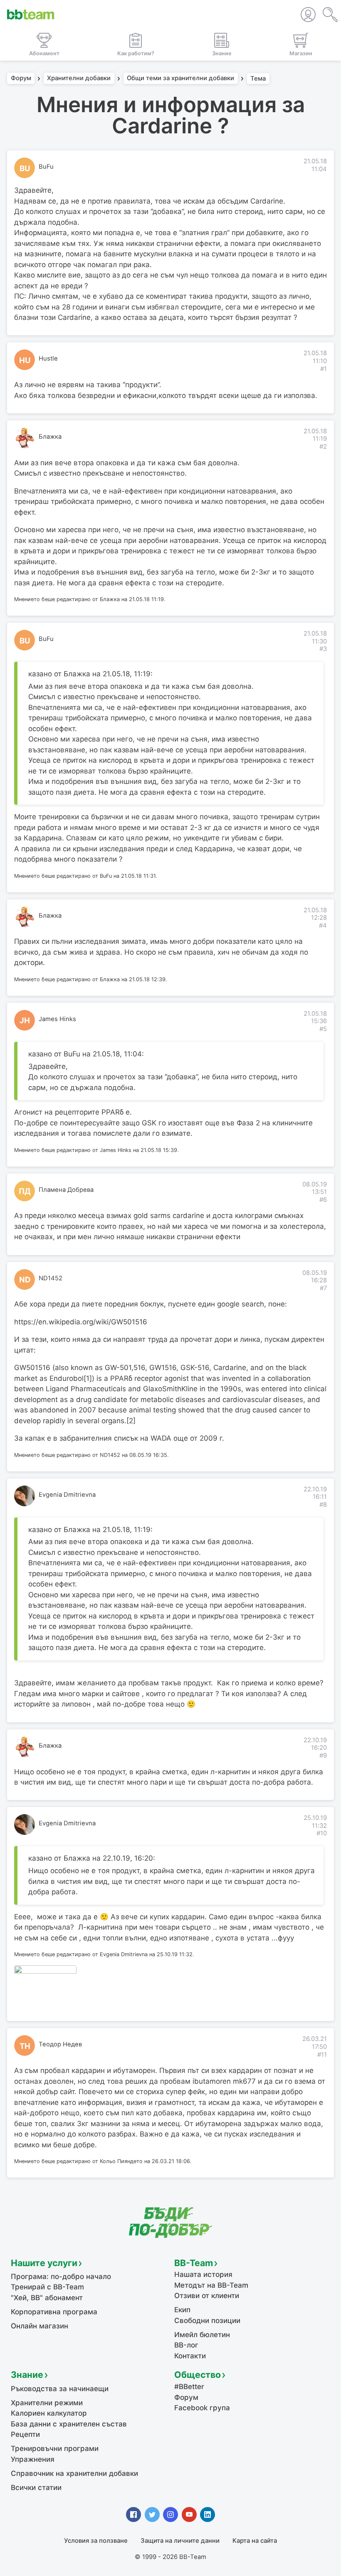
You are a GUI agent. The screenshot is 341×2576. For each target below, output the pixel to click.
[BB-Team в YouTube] (189, 2515)
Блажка (50, 437)
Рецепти (25, 2434)
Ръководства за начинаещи (60, 2389)
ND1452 (51, 1278)
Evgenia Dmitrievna (67, 1495)
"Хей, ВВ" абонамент (47, 2298)
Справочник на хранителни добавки (74, 2473)
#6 (323, 1200)
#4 (323, 926)
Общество (198, 2375)
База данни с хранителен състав (69, 2424)
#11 (322, 2055)
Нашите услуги (44, 2263)
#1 (324, 369)
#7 (323, 1288)
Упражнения (33, 2459)
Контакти (190, 2356)
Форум (21, 79)
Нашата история (203, 2274)
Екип (182, 2310)
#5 (323, 1029)
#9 (323, 1756)
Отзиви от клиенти (207, 2296)
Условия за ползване (96, 2541)
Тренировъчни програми (55, 2448)
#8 (323, 1505)
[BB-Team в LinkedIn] (208, 2515)
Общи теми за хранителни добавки (180, 79)
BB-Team (194, 2263)
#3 (323, 649)
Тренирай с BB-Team (47, 2287)
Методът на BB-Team (211, 2285)
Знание (27, 2375)
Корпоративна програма (54, 2312)
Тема (258, 79)
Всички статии (36, 2488)
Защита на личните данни (180, 2541)
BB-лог (186, 2345)
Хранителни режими (47, 2403)
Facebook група (202, 2408)
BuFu (46, 167)
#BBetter (189, 2387)
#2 (323, 447)
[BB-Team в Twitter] (152, 2515)
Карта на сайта (255, 2541)
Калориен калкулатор (49, 2413)
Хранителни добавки (79, 79)
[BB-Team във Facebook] (133, 2515)
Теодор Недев (60, 2044)
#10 (322, 1833)
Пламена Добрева (66, 1190)
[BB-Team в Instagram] (170, 2515)
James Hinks (57, 1019)
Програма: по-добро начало (61, 2276)
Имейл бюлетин (202, 2335)
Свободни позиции (207, 2321)
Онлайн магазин (40, 2326)
